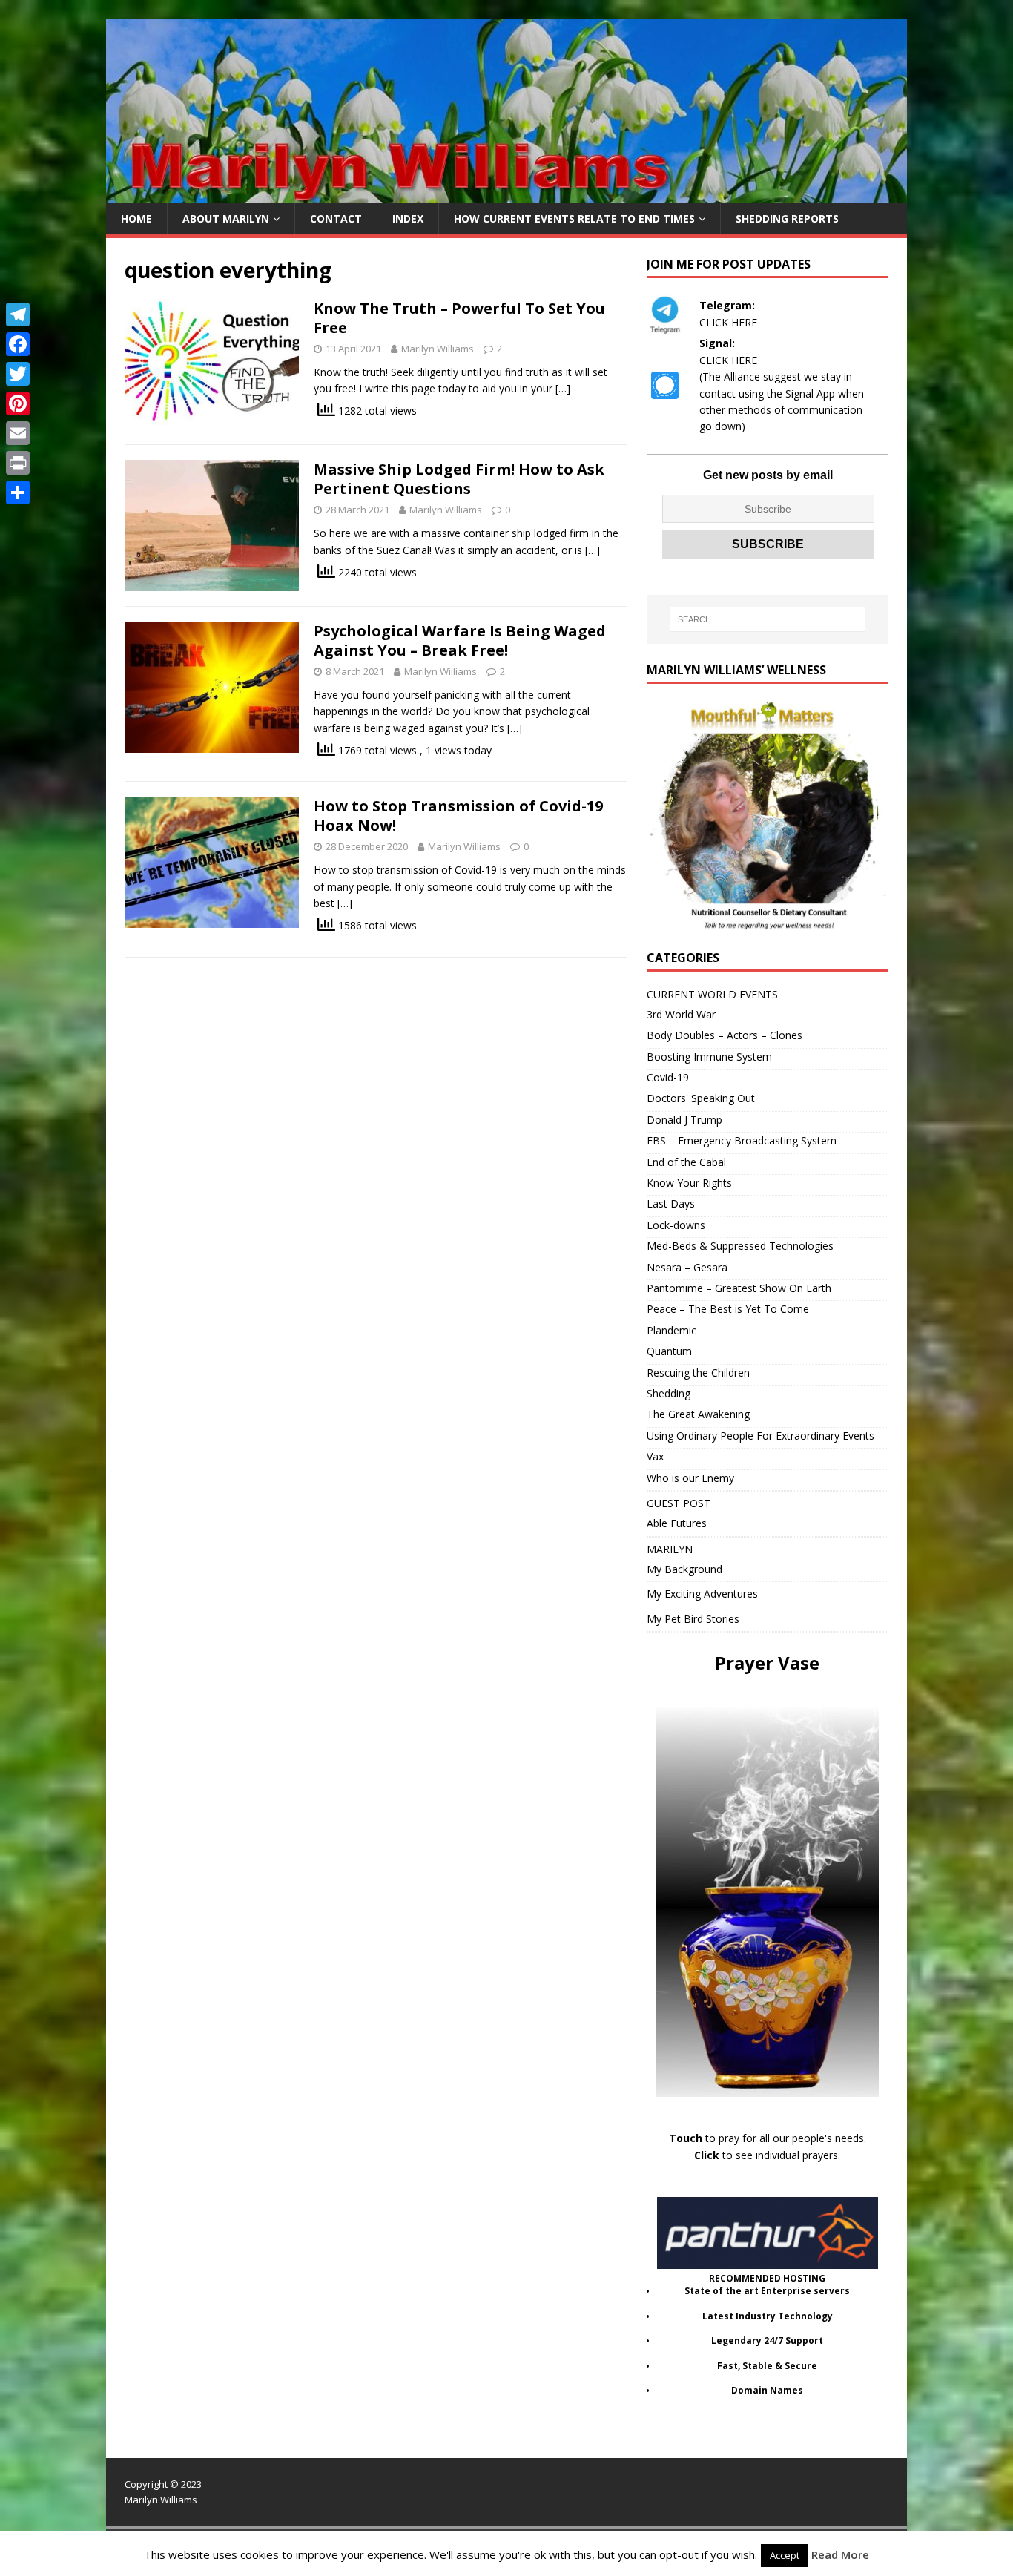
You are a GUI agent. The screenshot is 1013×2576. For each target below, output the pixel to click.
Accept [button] (785, 2555)
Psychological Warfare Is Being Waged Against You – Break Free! (460, 640)
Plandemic (672, 1330)
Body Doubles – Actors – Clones (725, 1035)
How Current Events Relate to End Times (574, 218)
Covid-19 (668, 1077)
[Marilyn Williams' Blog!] (506, 195)
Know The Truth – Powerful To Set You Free (459, 318)
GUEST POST (679, 1503)
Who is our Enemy (690, 1478)
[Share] (18, 493)
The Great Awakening (698, 1414)
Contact (336, 218)
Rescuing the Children (698, 1373)
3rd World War (681, 1014)
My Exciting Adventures (702, 1594)
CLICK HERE (728, 322)
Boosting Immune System (709, 1057)
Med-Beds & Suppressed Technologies (740, 1246)
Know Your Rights (689, 1183)
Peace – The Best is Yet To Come (728, 1309)
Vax (655, 1456)
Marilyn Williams (438, 349)
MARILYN (670, 1549)
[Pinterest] (18, 403)
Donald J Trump (684, 1120)
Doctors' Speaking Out (701, 1098)
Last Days (671, 1203)
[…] (563, 388)
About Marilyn (226, 218)
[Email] (18, 433)
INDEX (408, 218)
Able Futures (677, 1523)
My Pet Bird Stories (693, 1619)
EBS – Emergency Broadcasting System (742, 1140)
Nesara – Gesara (687, 1267)
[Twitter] (18, 374)
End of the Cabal (686, 1162)
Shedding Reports (787, 218)
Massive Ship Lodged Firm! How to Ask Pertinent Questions (459, 479)
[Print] (18, 463)
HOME (136, 218)
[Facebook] (18, 344)
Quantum (669, 1351)
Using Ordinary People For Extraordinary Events (760, 1436)
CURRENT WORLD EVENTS (712, 994)
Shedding (669, 1393)
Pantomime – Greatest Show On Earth (739, 1288)
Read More (840, 2554)
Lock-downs (676, 1225)
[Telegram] (18, 314)
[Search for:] (768, 619)
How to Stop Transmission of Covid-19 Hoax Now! (458, 816)
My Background (684, 1569)
